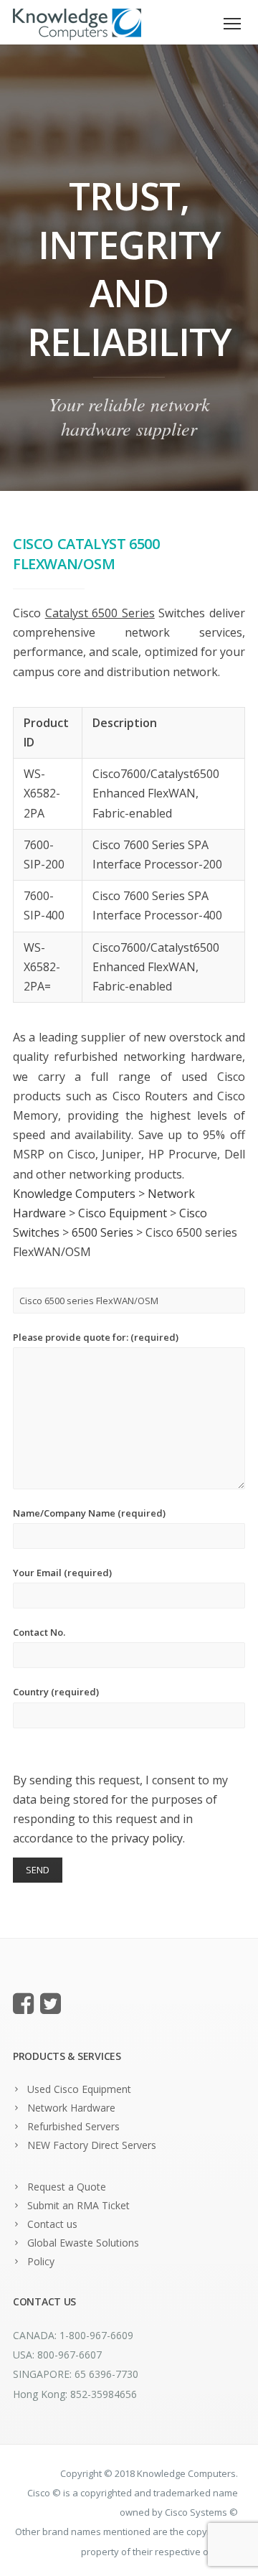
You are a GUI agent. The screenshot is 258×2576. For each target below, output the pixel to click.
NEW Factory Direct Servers (92, 2145)
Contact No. (39, 1632)
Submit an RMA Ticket (78, 2205)
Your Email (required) (62, 1573)
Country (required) (56, 1692)
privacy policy (147, 1838)
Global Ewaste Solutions (83, 2243)
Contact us (52, 2224)
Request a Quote (67, 2187)
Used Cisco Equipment (79, 2089)
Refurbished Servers (73, 2126)
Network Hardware (71, 2108)
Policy (41, 2261)
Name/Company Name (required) (89, 1513)
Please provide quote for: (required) (96, 1337)
